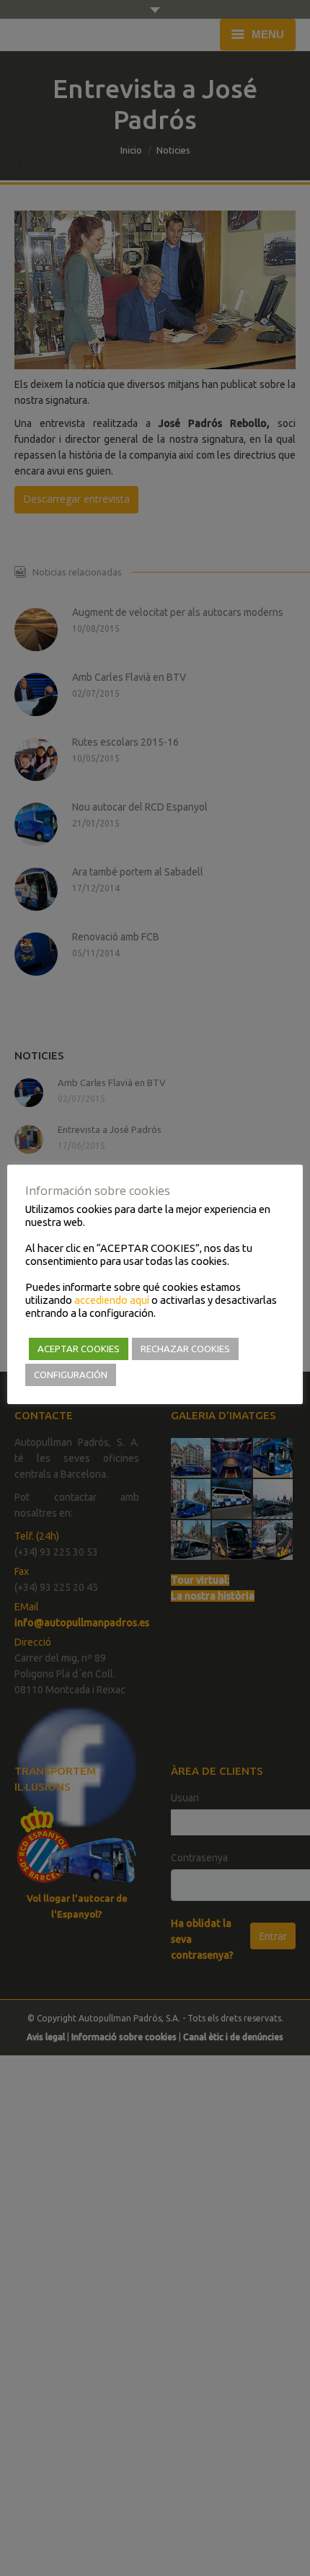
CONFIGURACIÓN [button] (71, 1375)
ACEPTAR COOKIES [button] (79, 1349)
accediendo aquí (112, 1300)
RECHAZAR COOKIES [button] (185, 1349)
